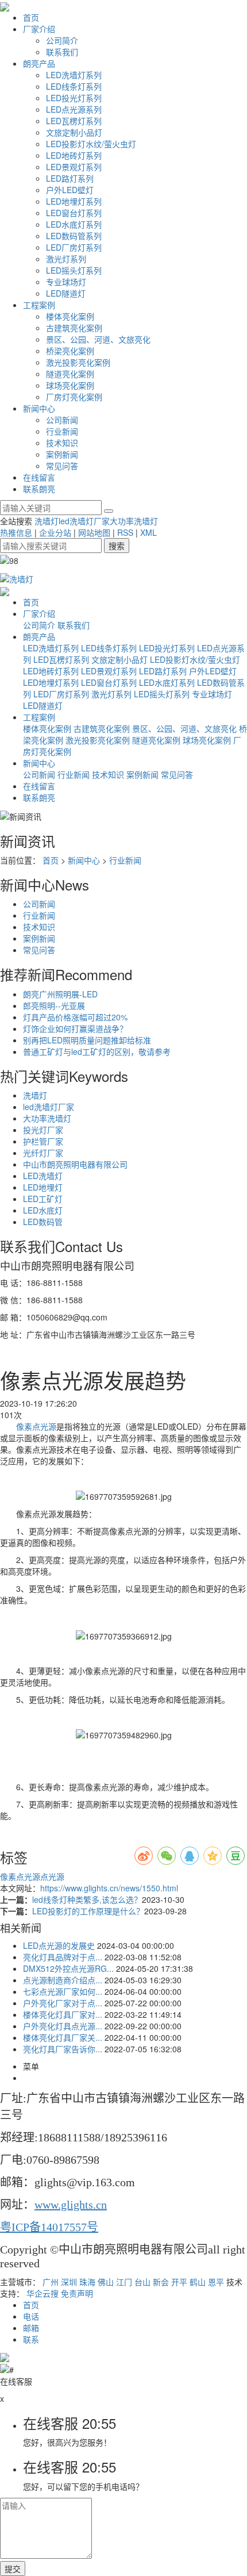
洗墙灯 (47, 521)
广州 (51, 2282)
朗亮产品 (39, 63)
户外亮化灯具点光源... (63, 2026)
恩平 (216, 2282)
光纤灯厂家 (43, 1153)
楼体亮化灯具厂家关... (63, 2037)
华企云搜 (43, 2293)
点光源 (52, 1876)
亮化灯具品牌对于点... (63, 1957)
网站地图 (94, 532)
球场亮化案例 (70, 385)
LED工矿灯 (43, 1199)
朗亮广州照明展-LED (60, 994)
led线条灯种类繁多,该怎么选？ (87, 1899)
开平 (179, 2282)
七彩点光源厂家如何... (63, 1991)
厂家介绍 (39, 29)
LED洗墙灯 (43, 1176)
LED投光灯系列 (74, 98)
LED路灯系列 (70, 178)
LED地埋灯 (43, 1187)
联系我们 (62, 52)
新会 (161, 2282)
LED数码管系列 (74, 236)
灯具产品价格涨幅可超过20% (75, 1017)
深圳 (69, 2282)
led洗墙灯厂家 (84, 521)
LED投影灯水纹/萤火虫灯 (91, 144)
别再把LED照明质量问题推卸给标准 (87, 1040)
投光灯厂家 (43, 1130)
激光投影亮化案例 (78, 362)
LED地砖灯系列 (74, 155)
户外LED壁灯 (70, 190)
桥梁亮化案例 (70, 351)
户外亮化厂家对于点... (63, 2003)
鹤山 (198, 2282)
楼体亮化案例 (70, 316)
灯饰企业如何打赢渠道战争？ (75, 1028)
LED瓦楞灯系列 (74, 121)
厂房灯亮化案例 (74, 397)
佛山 (106, 2282)
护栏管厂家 (43, 1141)
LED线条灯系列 (74, 86)
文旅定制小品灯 (74, 132)
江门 (124, 2282)
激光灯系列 (66, 259)
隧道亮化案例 (70, 374)
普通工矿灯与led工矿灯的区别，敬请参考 (97, 1051)
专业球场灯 (66, 282)
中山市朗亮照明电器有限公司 (75, 1164)
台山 (142, 2282)
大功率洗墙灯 (134, 521)
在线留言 (39, 477)
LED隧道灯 (66, 293)
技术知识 (62, 443)
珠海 (87, 2282)
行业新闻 (62, 431)
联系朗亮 (39, 489)
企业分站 (55, 532)
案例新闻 (62, 454)
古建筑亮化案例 (74, 328)
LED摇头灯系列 (74, 270)
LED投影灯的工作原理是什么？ (88, 1911)
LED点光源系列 (74, 109)
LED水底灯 (43, 1210)
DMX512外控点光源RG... (68, 1968)
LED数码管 (43, 1222)
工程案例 (39, 305)
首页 (31, 17)
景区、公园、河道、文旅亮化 (98, 339)
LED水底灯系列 (74, 224)
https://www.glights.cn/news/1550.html (109, 1888)
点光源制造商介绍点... (63, 1980)
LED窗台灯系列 (74, 213)
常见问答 (62, 466)
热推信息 (16, 532)
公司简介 (62, 40)
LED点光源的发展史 (59, 1945)
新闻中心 (39, 408)
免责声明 (77, 2293)
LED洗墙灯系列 (74, 75)
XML (148, 532)
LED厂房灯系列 (74, 247)
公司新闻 (62, 420)
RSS (125, 532)
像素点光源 (36, 1426)
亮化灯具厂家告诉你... (63, 2049)
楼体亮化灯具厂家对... (63, 2014)
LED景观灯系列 (74, 167)
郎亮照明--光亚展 (54, 1005)
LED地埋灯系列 (74, 201)
